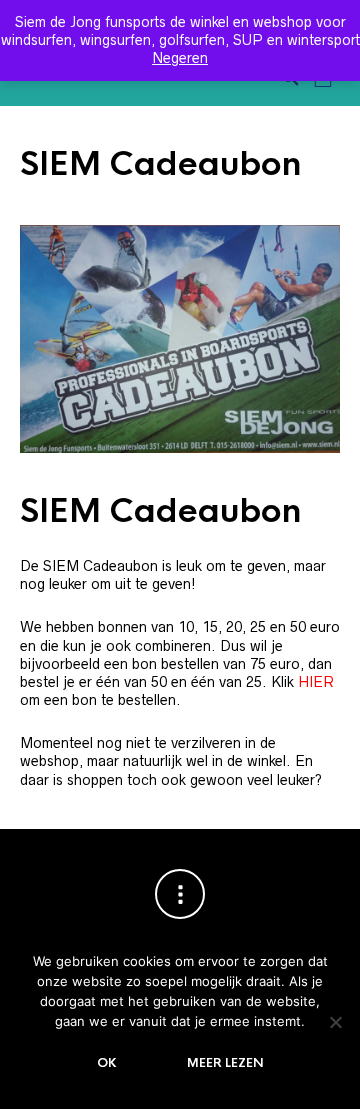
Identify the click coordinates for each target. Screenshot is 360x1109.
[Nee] (335, 1022)
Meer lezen (225, 1063)
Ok (107, 1063)
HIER (316, 682)
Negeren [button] (180, 58)
